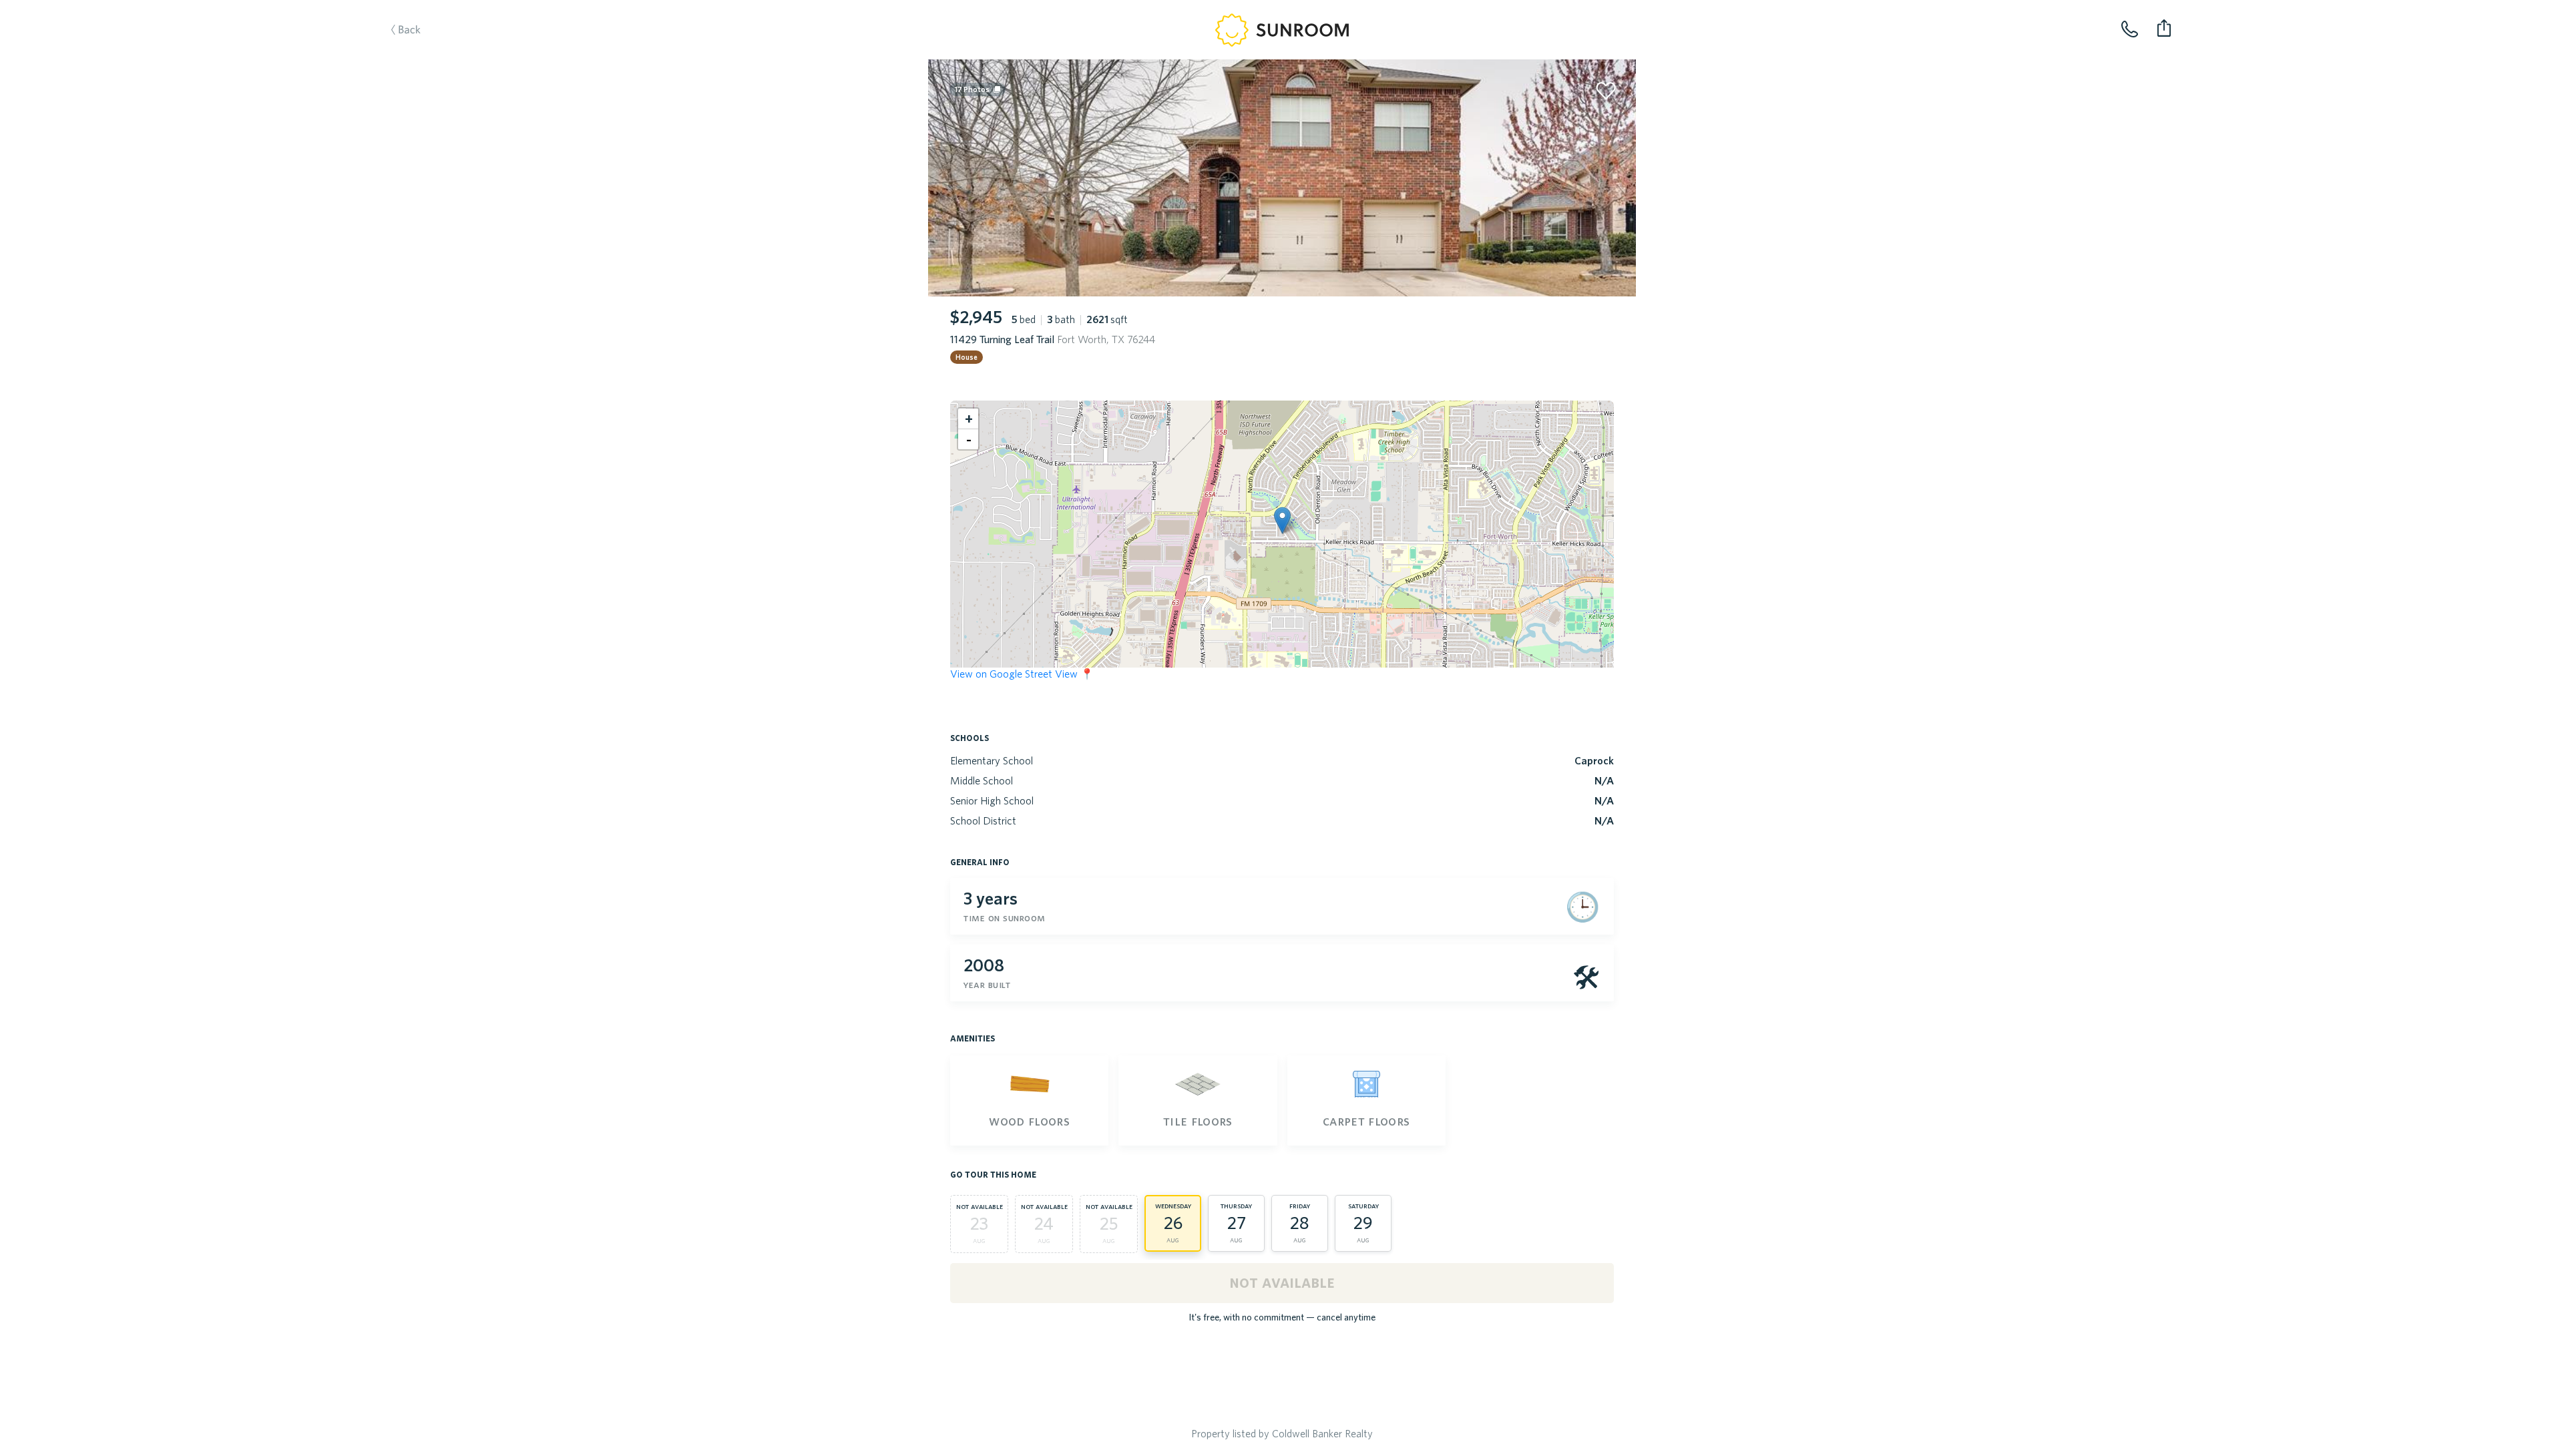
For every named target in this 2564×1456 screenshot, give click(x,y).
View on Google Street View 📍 (1022, 674)
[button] (1282, 520)
